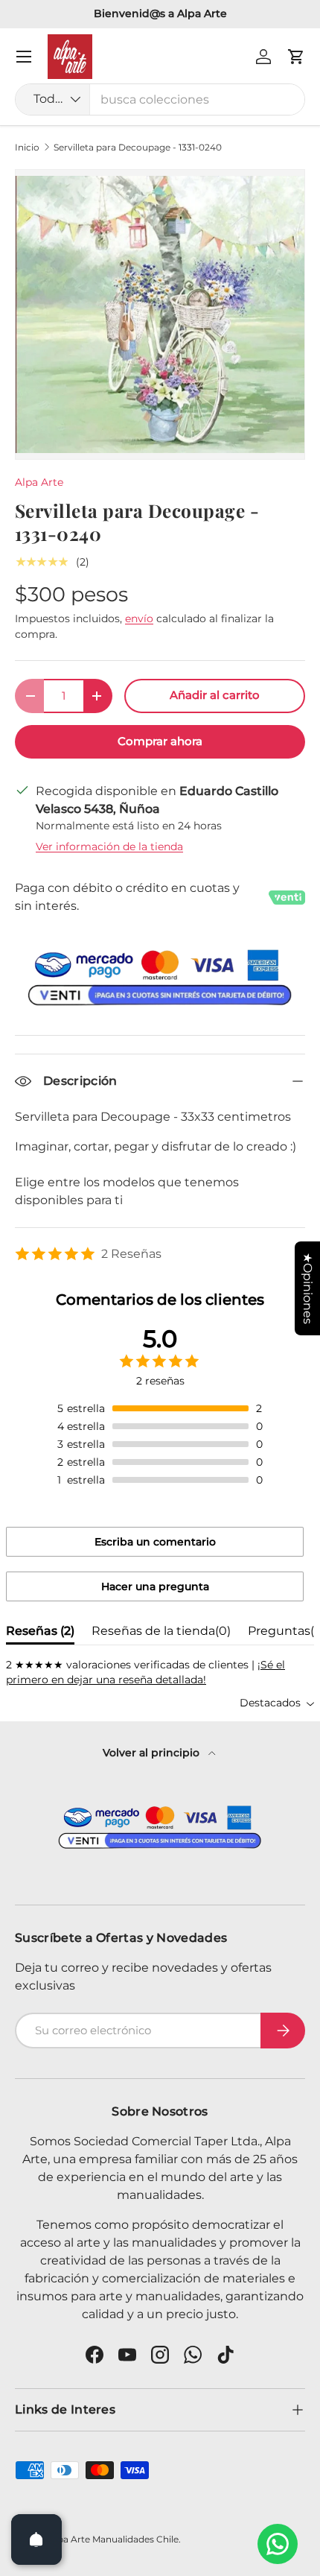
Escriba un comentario (155, 1542)
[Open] (36, 2539)
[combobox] (160, 99)
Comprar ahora (160, 741)
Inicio (27, 148)
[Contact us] (278, 2544)
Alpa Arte (39, 482)
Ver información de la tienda (109, 846)
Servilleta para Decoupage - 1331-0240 (138, 148)
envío (139, 618)
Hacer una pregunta (155, 1586)
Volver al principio (153, 1753)
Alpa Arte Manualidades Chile (113, 2539)
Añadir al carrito (215, 695)
